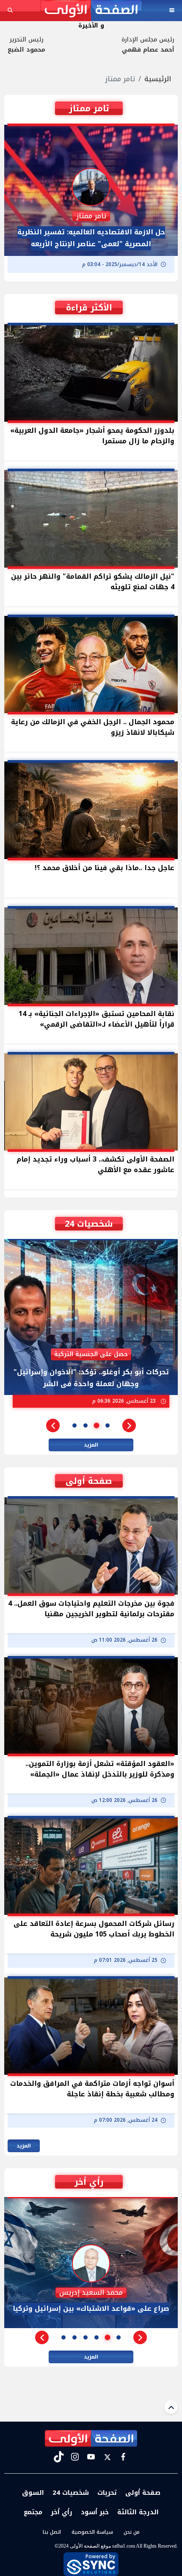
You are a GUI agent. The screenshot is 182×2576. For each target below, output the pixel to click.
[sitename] (91, 2439)
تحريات (107, 2493)
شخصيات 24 (71, 2493)
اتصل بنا (52, 2532)
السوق (33, 2493)
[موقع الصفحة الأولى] (91, 10)
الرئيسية (158, 79)
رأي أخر (62, 2512)
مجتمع (33, 2512)
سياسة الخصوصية (92, 2532)
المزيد (91, 1445)
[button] (129, 1425)
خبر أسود (95, 2512)
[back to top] (171, 2407)
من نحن (132, 2532)
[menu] (172, 10)
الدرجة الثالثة (138, 2512)
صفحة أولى (143, 2493)
